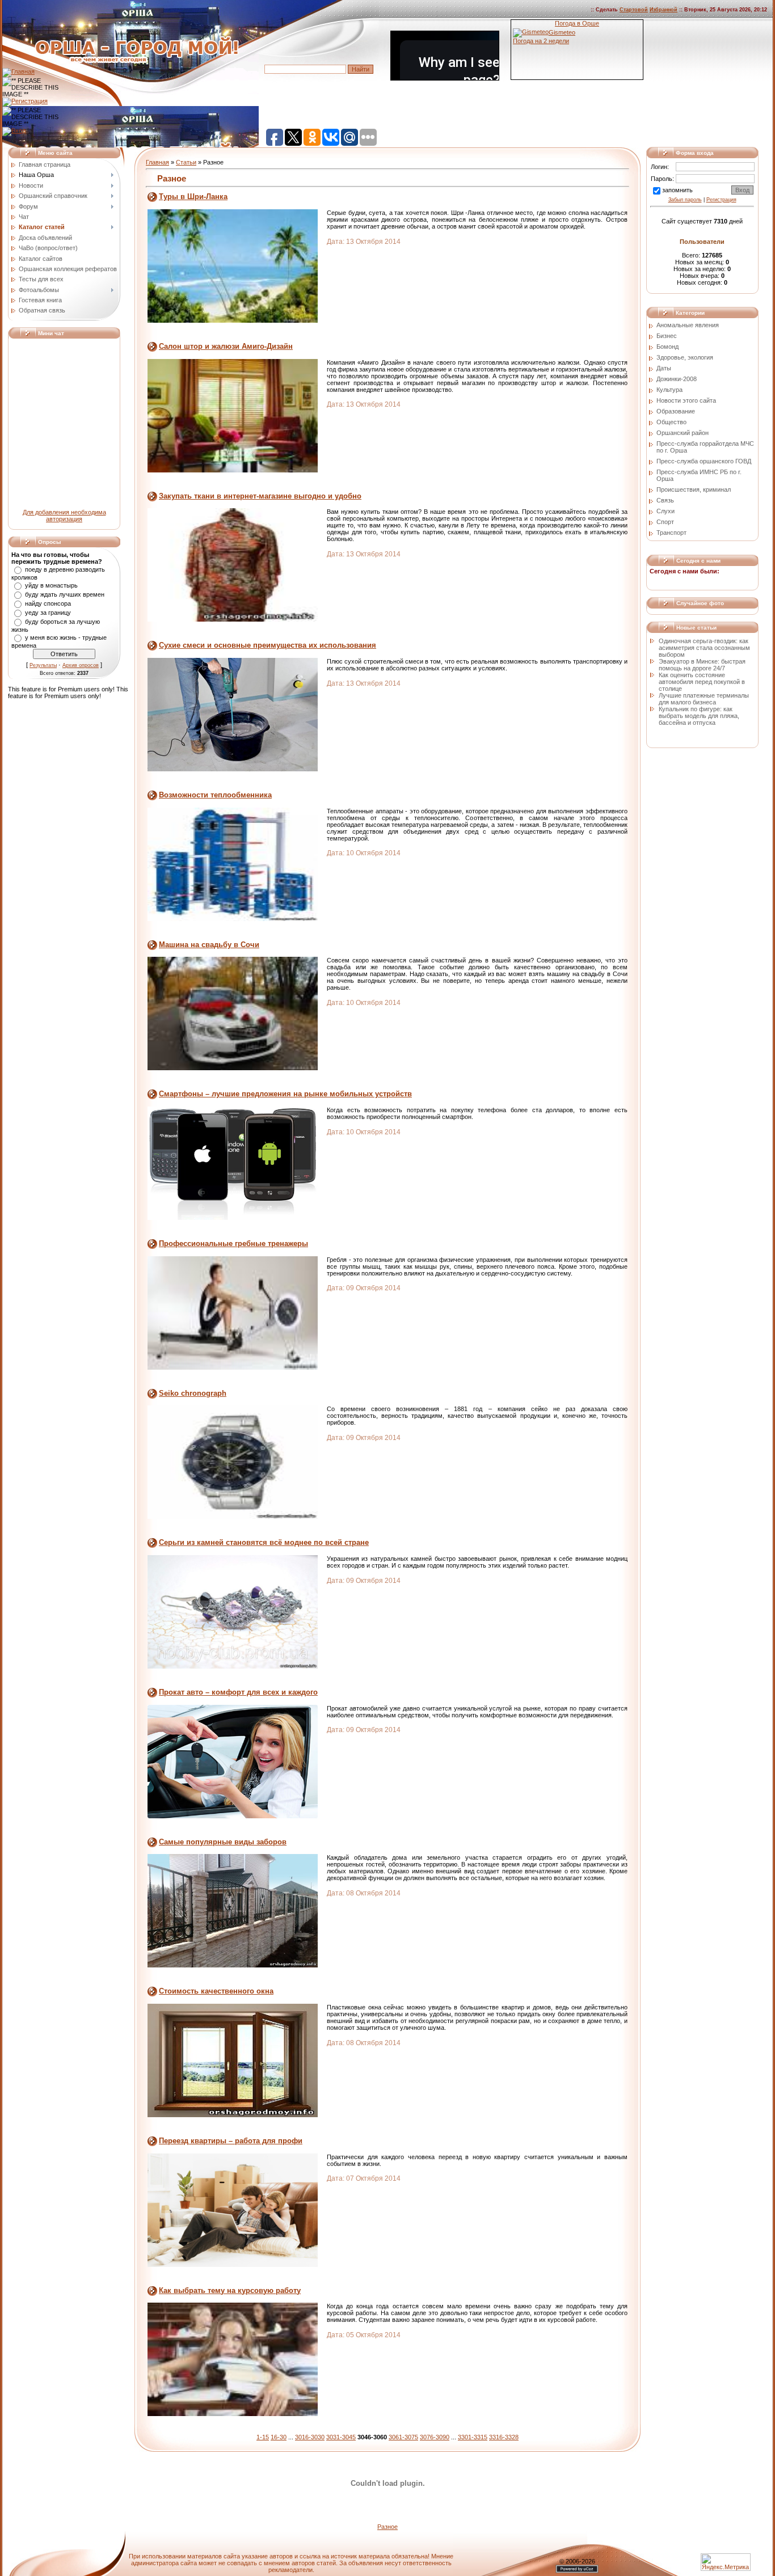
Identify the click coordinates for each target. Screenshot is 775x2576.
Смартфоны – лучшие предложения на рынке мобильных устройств (285, 1094)
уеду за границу (48, 613)
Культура (669, 390)
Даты (664, 368)
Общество (671, 422)
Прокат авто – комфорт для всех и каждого (238, 1692)
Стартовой (634, 10)
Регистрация (721, 200)
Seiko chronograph (193, 1393)
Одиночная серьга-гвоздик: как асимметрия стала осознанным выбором (704, 648)
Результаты (43, 665)
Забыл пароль (685, 200)
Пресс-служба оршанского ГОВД (704, 461)
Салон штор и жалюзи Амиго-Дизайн (226, 346)
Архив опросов (81, 665)
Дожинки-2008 (677, 379)
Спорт (665, 522)
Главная (157, 162)
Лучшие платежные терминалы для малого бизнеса (704, 699)
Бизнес (667, 336)
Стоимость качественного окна (216, 1991)
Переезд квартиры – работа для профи (231, 2141)
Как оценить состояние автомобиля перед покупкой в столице (702, 682)
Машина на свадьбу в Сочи (209, 945)
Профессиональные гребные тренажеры (233, 1243)
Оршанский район (683, 433)
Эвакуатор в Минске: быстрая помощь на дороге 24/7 (702, 665)
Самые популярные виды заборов (223, 1842)
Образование (676, 411)
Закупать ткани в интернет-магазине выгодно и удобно (260, 496)
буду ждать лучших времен (65, 594)
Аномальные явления (688, 325)
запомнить (677, 190)
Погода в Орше (577, 23)
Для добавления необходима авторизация (64, 516)
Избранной (664, 10)
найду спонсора (48, 603)
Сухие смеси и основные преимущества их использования (268, 645)
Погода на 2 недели (541, 41)
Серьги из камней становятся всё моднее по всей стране (264, 1542)
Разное (387, 2527)
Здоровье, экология (685, 357)
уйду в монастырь (51, 585)
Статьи (186, 162)
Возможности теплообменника (215, 795)
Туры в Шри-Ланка (193, 197)
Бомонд (667, 347)
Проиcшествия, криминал (694, 489)
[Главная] (18, 71)
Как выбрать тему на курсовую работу (230, 2290)
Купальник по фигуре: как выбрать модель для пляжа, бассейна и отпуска (699, 716)
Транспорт (671, 533)
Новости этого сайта (686, 400)
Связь (665, 500)
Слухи (666, 511)
